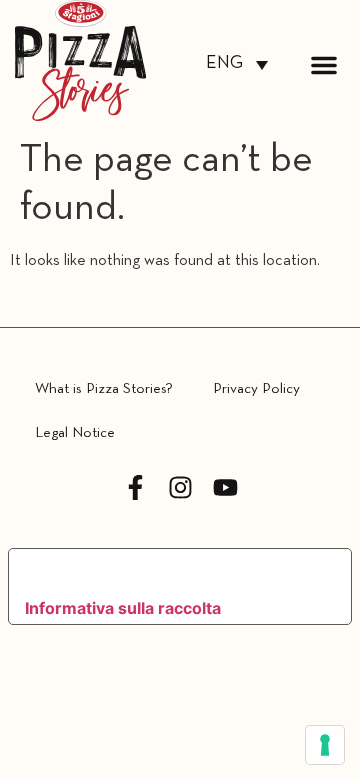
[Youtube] (225, 487)
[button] (324, 65)
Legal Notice (75, 433)
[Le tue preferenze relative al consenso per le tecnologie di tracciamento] (325, 745)
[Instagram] (180, 487)
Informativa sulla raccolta (123, 608)
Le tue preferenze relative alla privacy (163, 571)
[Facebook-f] (135, 487)
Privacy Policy (256, 389)
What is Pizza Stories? (104, 389)
